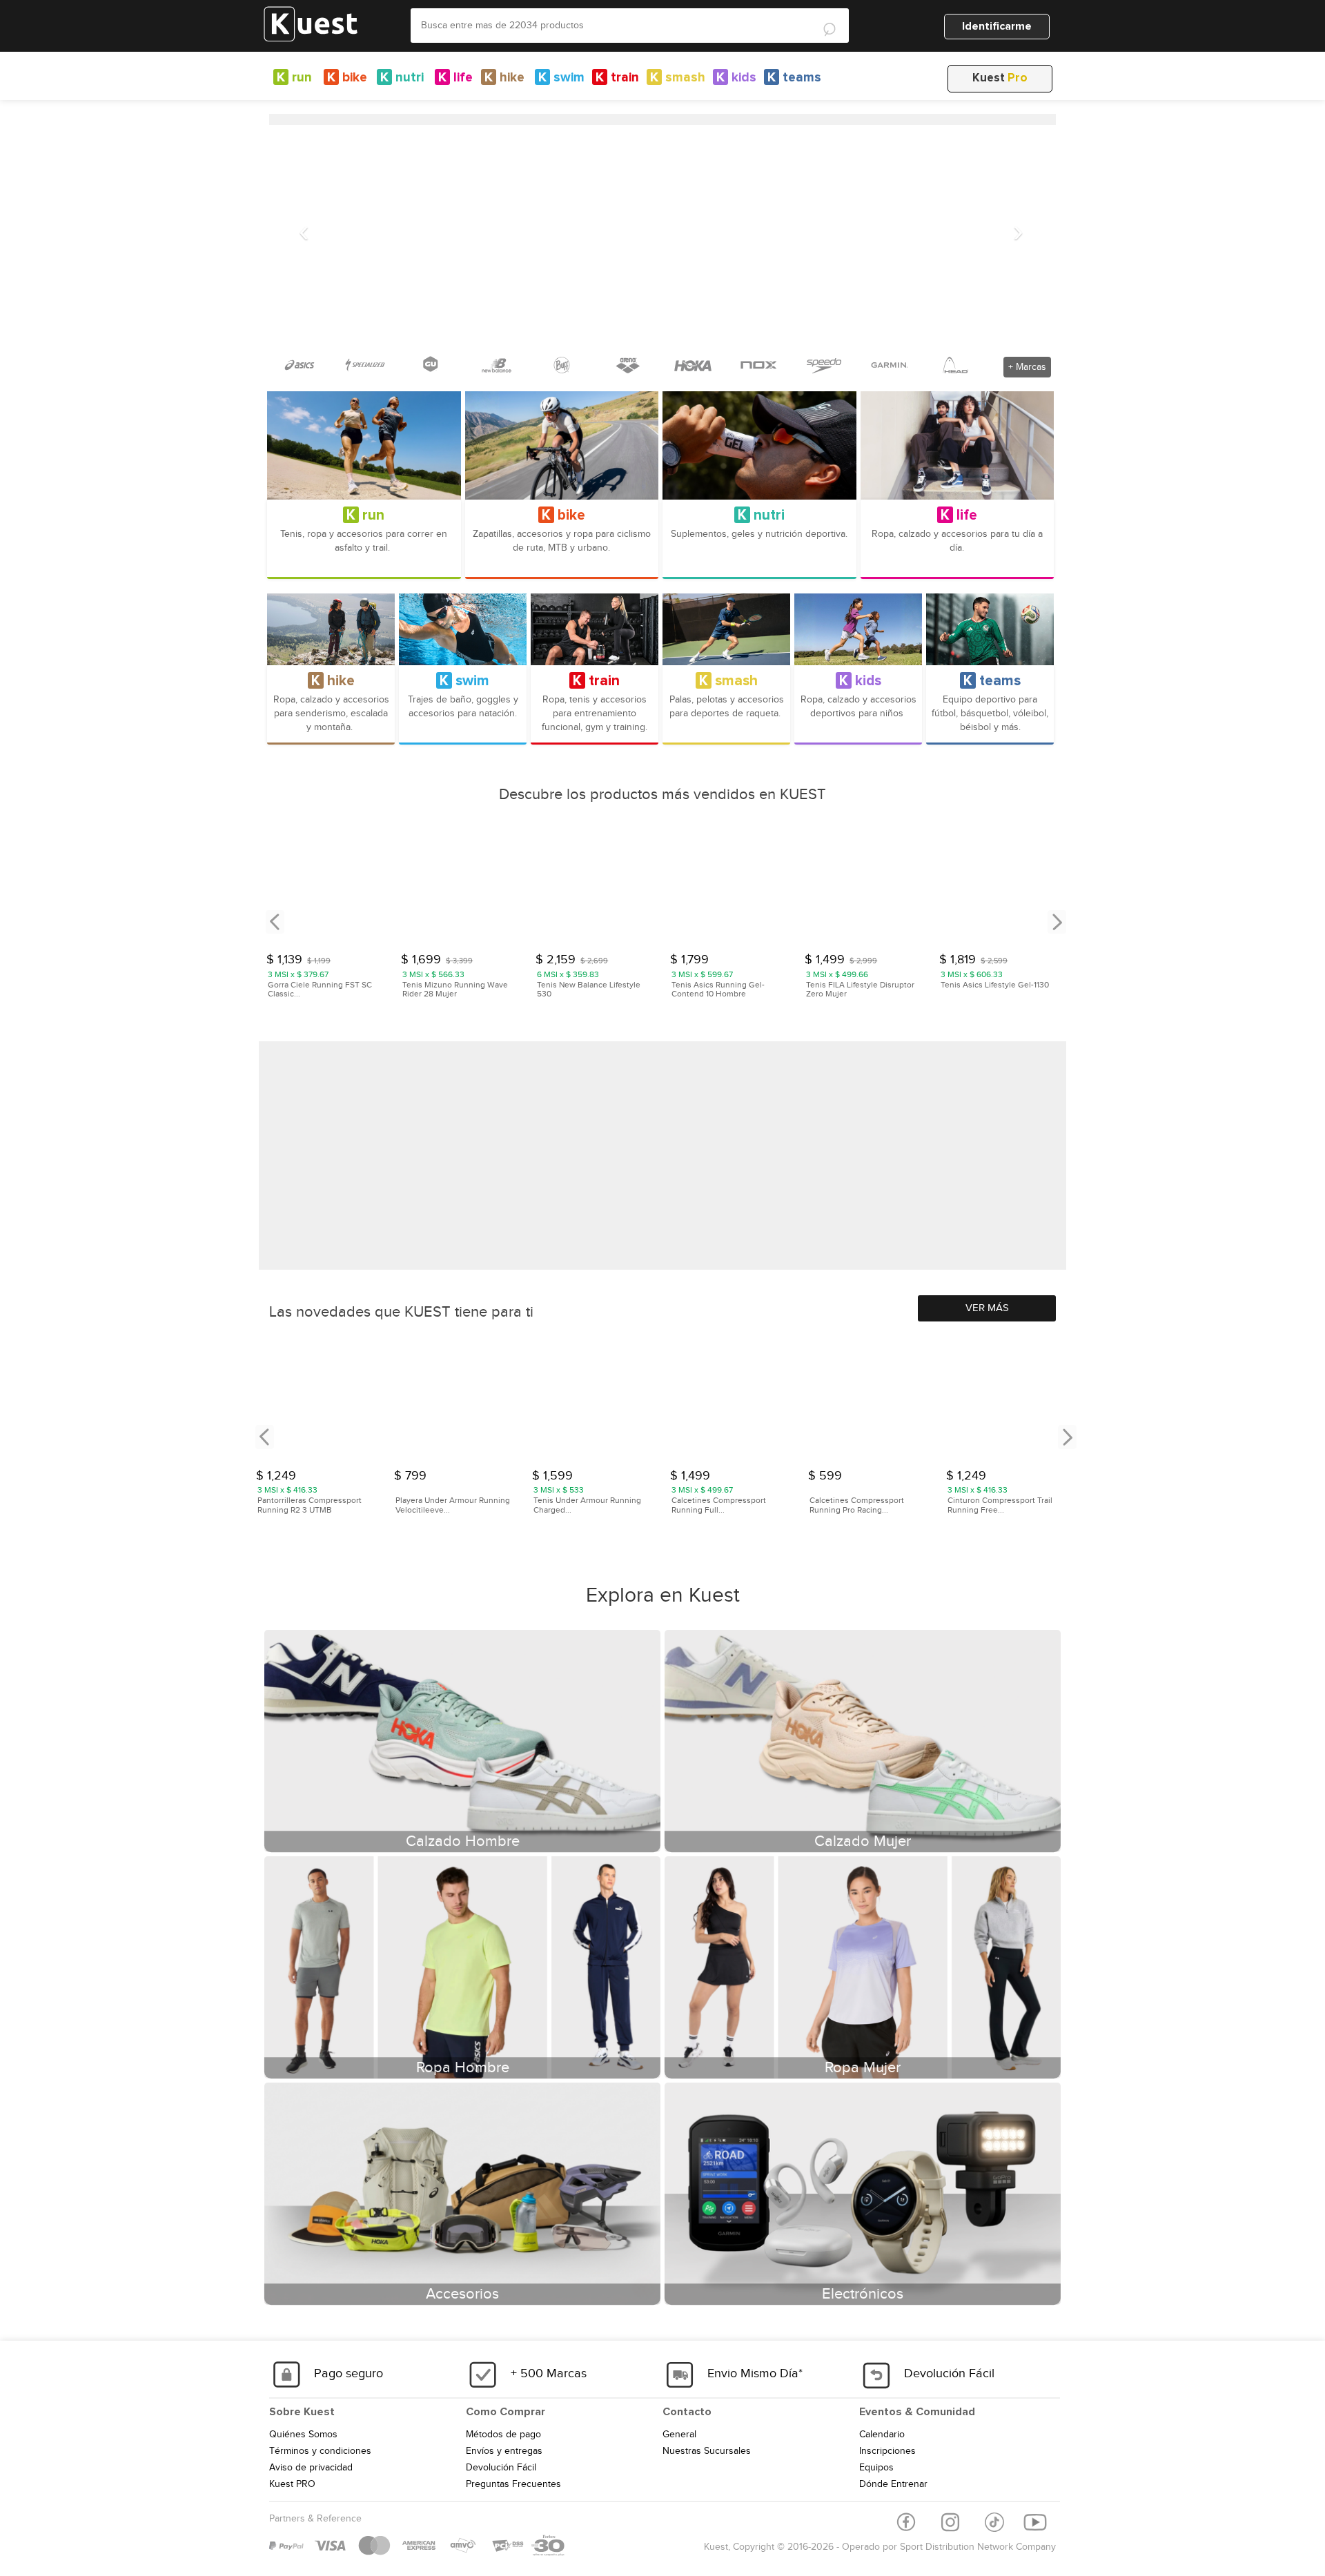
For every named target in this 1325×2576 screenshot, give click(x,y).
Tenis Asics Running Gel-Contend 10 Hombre (718, 990)
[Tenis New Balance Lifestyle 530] (596, 885)
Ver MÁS (987, 1308)
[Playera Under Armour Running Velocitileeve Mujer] (456, 1399)
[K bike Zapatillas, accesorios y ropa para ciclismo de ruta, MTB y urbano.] (562, 445)
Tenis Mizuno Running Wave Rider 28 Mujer (455, 990)
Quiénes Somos (303, 2435)
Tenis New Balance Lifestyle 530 (589, 990)
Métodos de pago (503, 2435)
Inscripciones (887, 2451)
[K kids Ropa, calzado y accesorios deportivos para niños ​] (858, 629)
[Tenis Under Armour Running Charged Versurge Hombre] (594, 1399)
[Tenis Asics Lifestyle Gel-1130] (1000, 885)
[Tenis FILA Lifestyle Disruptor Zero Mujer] (865, 885)
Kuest (1000, 78)
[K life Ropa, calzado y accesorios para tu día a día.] (958, 445)
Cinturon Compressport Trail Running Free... (1000, 1505)
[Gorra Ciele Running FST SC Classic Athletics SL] (327, 885)
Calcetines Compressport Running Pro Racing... (857, 1505)
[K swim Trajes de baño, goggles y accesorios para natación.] (463, 629)
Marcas (1027, 367)
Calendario (882, 2435)
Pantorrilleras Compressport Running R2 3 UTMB (310, 1505)
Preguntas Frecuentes (513, 2484)
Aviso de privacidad (311, 2468)
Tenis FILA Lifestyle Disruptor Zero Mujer (860, 990)
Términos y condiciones (320, 2451)
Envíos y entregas (504, 2451)
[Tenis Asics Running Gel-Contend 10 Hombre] (731, 885)
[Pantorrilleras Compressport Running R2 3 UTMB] (318, 1399)
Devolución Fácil (501, 2468)
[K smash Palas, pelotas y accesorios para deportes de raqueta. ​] (726, 629)
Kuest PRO (292, 2484)
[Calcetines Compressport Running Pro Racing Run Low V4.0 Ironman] (870, 1399)
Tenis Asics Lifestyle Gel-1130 (995, 985)
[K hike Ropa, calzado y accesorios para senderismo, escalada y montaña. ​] (331, 629)
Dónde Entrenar (893, 2484)
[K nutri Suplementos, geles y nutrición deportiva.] (759, 445)
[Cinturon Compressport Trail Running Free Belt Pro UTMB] (1008, 1399)
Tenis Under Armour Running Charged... (587, 1505)
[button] (304, 232)
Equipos (876, 2468)
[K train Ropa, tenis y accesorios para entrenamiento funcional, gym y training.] (595, 629)
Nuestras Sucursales (707, 2451)
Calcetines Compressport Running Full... (719, 1505)
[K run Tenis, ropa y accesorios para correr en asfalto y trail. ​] (364, 445)
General (679, 2435)
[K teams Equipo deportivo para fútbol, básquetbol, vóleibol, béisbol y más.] (990, 629)
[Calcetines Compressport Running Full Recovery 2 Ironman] (732, 1399)
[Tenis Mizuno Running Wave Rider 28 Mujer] (462, 885)
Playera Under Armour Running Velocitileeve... (453, 1505)
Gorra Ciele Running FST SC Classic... (320, 990)
